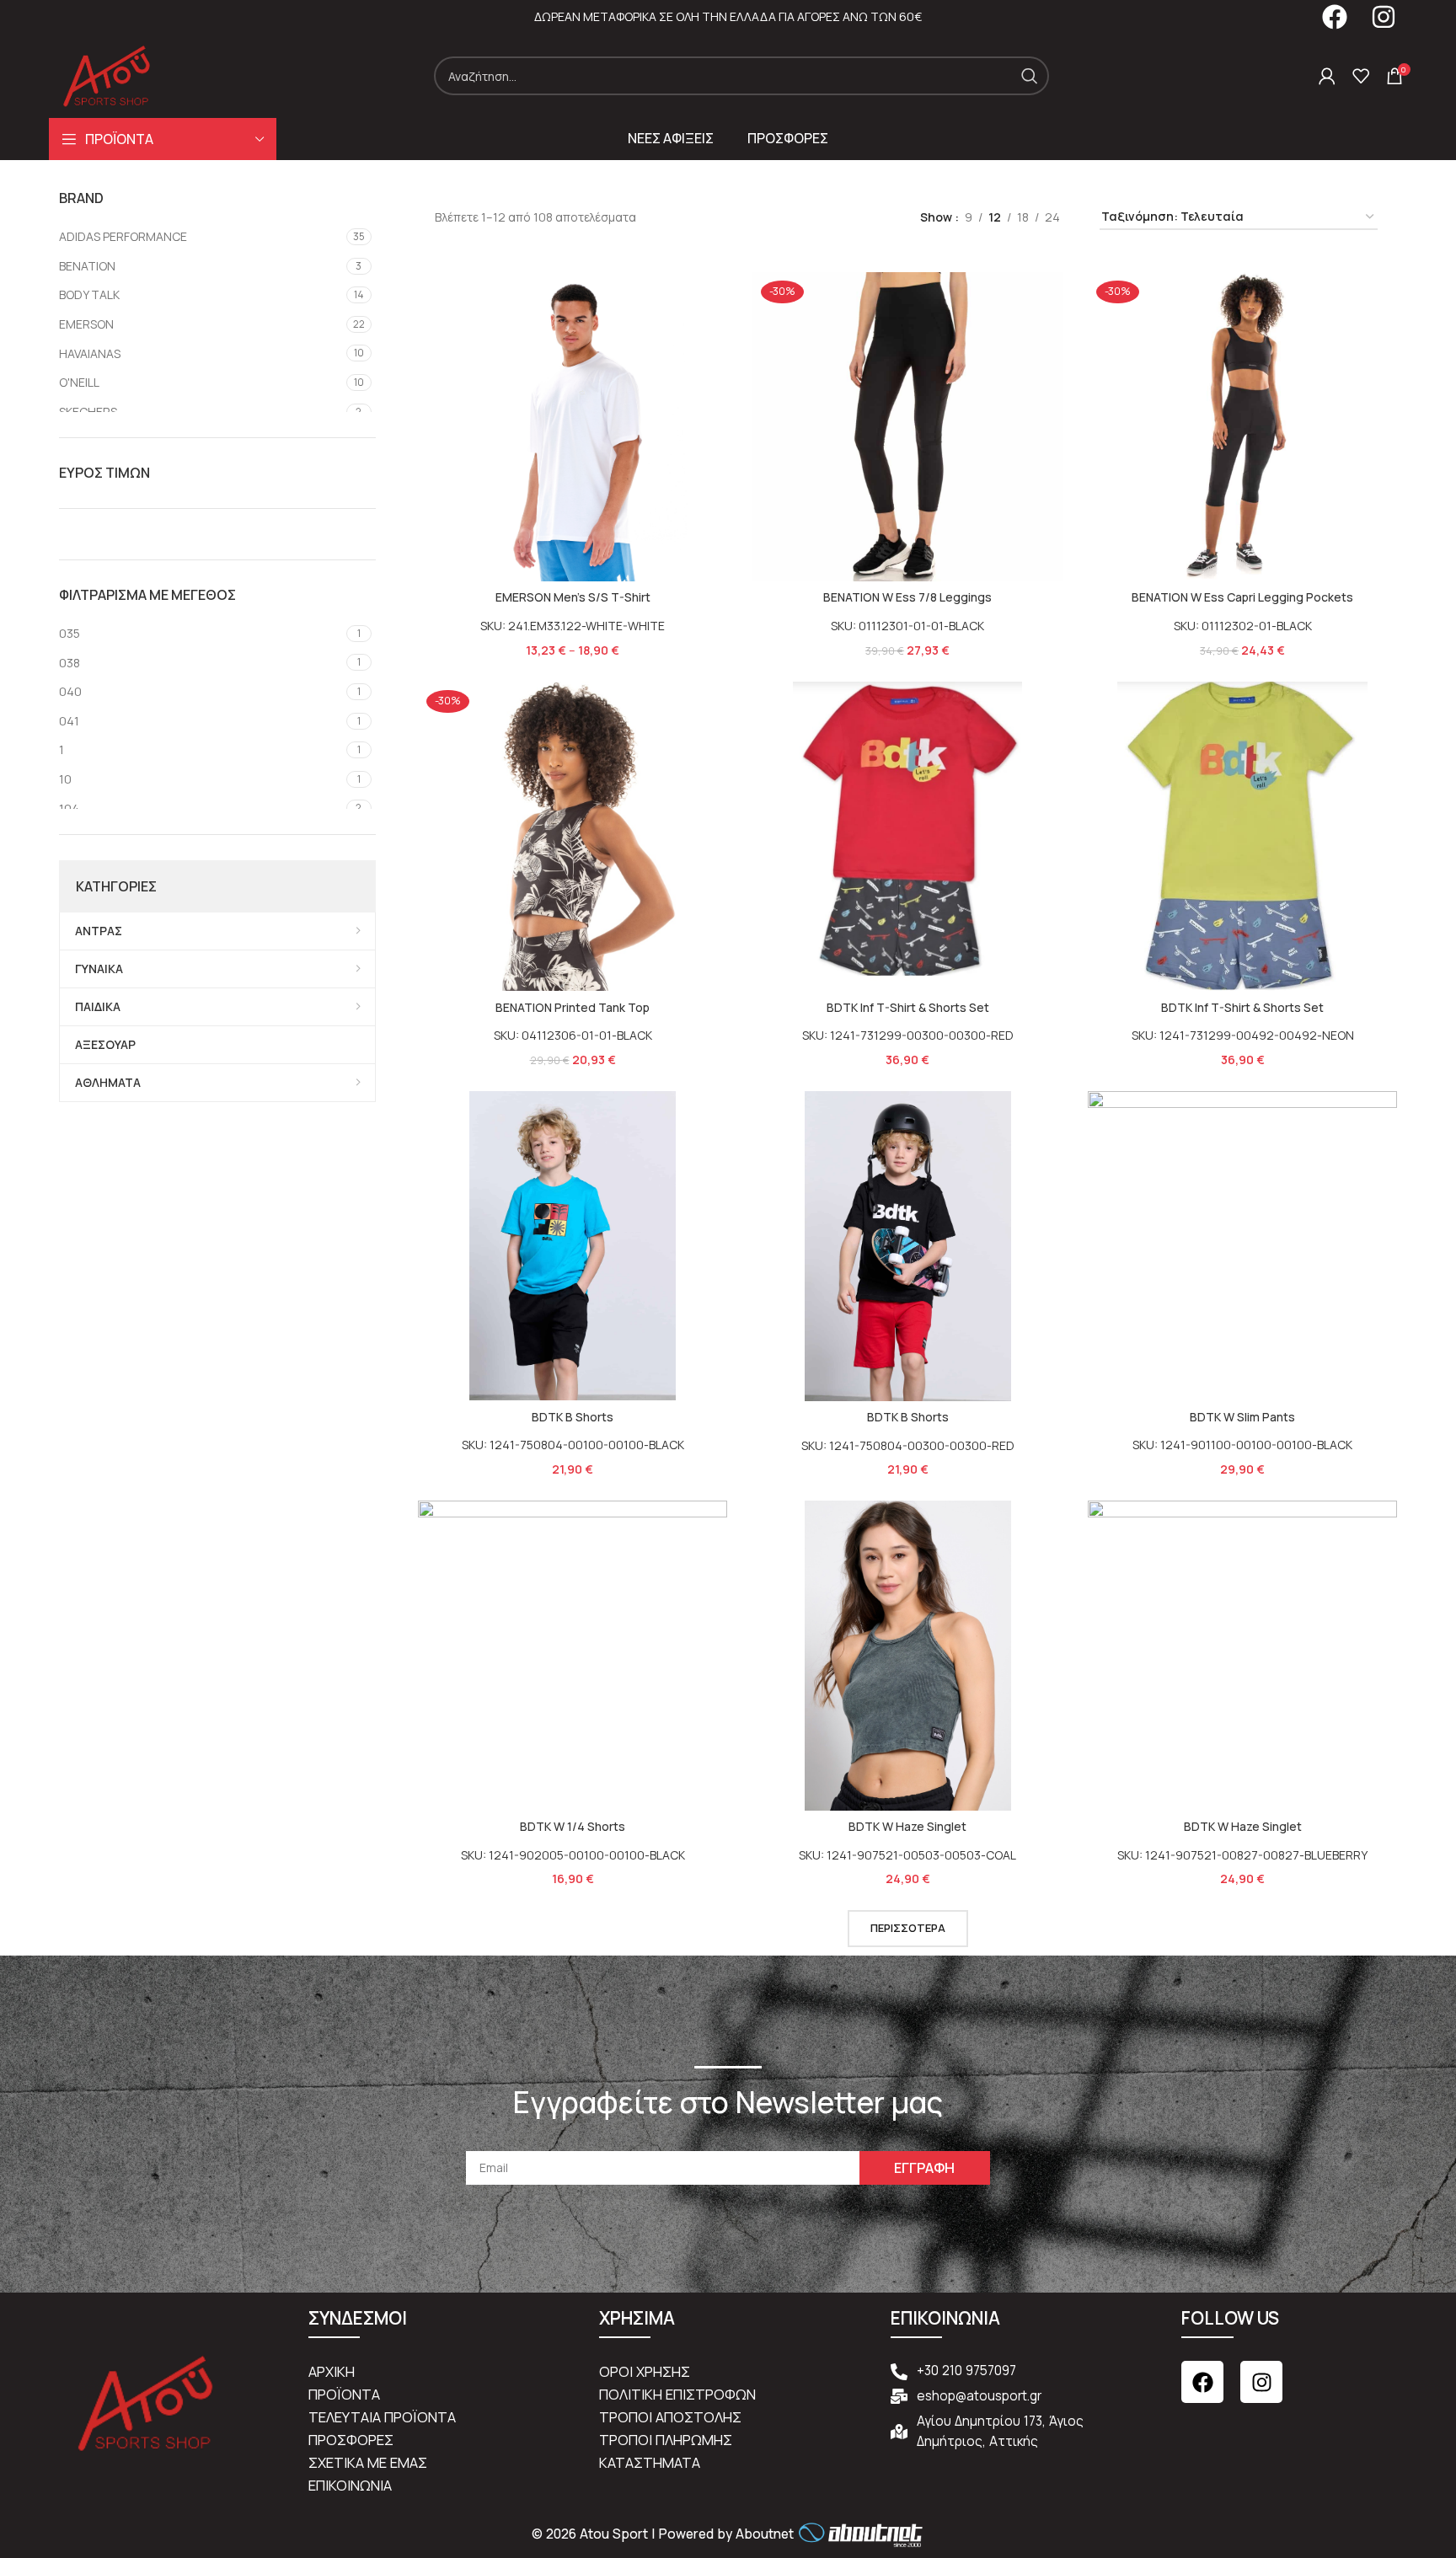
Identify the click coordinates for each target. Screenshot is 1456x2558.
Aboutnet (765, 2535)
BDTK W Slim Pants (1242, 1417)
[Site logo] (107, 75)
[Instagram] (1261, 2382)
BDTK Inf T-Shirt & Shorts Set (908, 1007)
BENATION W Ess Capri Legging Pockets (1242, 597)
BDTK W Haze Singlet (907, 1826)
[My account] (1327, 76)
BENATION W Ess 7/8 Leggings (907, 597)
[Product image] (573, 427)
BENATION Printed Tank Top (573, 1007)
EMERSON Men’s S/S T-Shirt (573, 597)
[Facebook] (1202, 2382)
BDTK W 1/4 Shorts (573, 1826)
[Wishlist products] (1361, 76)
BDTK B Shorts (573, 1417)
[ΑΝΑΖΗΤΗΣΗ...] (1030, 76)
